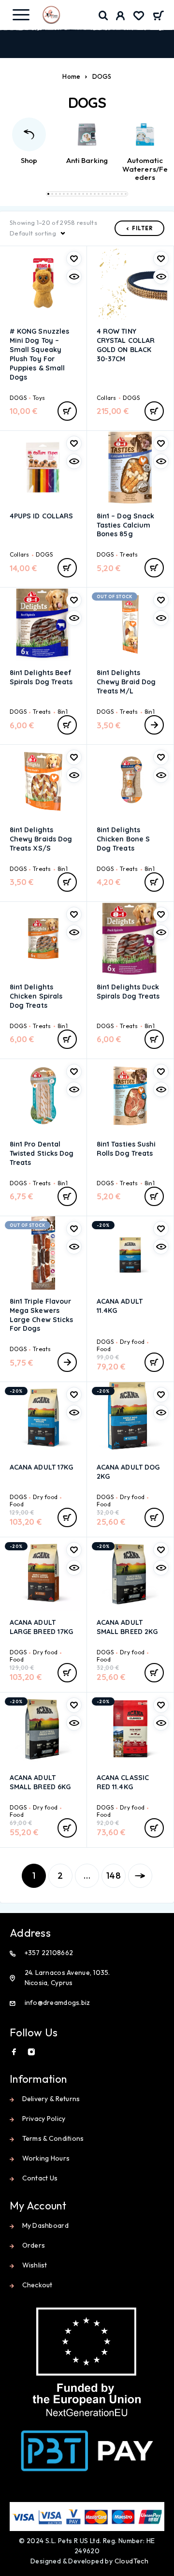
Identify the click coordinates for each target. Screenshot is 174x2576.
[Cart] (158, 16)
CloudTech (132, 2561)
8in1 (63, 712)
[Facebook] (14, 2052)
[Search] (103, 16)
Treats (129, 554)
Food (104, 1349)
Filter (142, 228)
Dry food (132, 1342)
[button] (48, 194)
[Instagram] (31, 2052)
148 (114, 1876)
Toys (39, 398)
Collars (107, 398)
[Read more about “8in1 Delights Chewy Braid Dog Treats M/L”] (154, 725)
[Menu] (21, 15)
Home (71, 76)
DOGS (18, 398)
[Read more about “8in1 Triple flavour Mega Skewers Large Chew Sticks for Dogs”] (67, 1362)
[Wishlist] (139, 17)
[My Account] (121, 17)
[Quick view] (74, 277)
